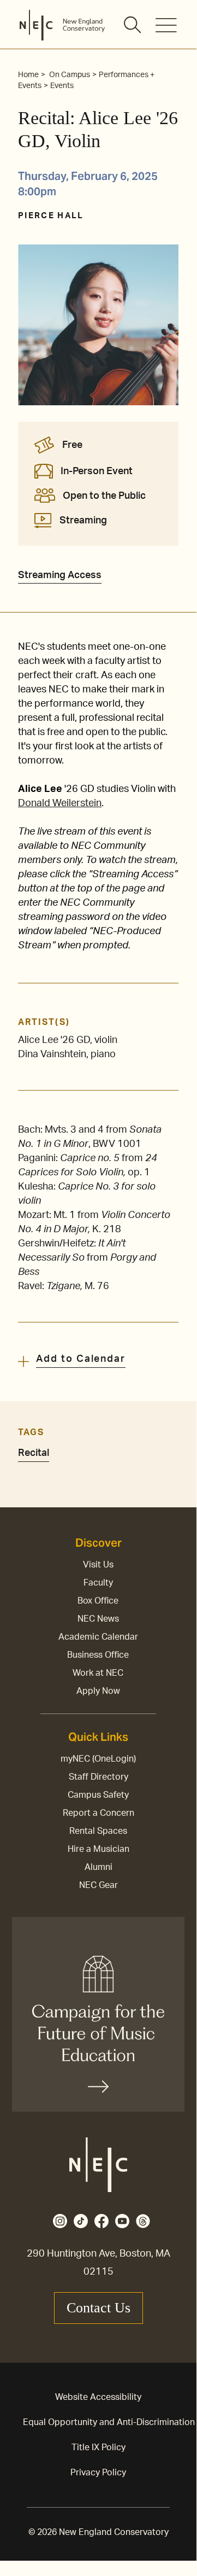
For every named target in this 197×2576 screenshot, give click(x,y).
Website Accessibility (98, 2397)
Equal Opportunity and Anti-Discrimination (109, 2422)
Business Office (98, 1655)
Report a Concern (98, 1813)
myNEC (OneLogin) (98, 1759)
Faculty (98, 1583)
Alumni (98, 1867)
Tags (31, 1432)
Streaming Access (60, 575)
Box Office (98, 1601)
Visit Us (98, 1565)
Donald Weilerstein (60, 803)
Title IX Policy (98, 2447)
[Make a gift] (98, 2014)
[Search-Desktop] (133, 26)
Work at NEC (98, 1673)
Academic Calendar (98, 1637)
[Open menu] (166, 25)
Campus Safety (98, 1795)
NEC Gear (98, 1885)
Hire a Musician (98, 1849)
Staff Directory (98, 1777)
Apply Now (98, 1691)
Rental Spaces (98, 1831)
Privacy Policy (98, 2473)
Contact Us (98, 2308)
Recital (34, 1453)
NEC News (98, 1619)
